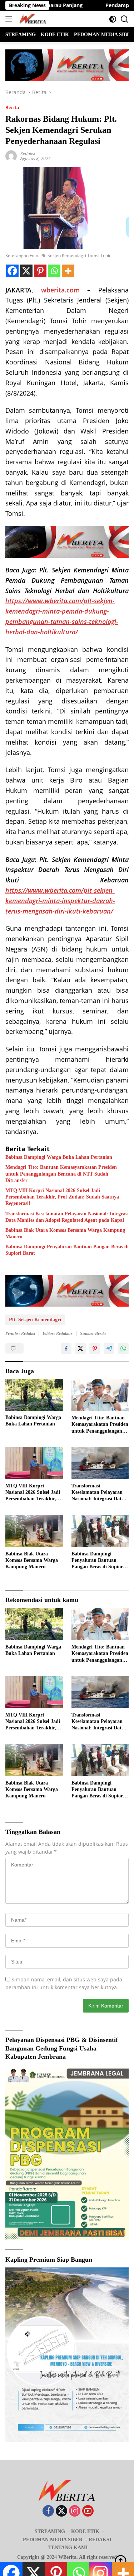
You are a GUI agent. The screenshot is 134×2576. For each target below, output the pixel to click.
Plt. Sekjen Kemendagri (35, 1320)
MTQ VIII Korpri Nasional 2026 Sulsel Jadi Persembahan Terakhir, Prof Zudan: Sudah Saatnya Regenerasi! (62, 1197)
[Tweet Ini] (80, 1348)
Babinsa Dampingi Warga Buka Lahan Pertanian (59, 1157)
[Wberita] (32, 19)
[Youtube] (88, 2511)
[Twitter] (61, 2511)
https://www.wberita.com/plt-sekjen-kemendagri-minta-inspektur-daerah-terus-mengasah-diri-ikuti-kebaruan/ (60, 901)
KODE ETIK (85, 2531)
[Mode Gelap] (113, 19)
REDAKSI (100, 2540)
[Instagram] (75, 2511)
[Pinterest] (40, 271)
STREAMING (50, 2531)
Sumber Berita (93, 1333)
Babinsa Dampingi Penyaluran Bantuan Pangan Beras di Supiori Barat (67, 1250)
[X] (26, 271)
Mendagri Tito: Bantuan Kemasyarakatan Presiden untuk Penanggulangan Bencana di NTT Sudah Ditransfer (61, 1174)
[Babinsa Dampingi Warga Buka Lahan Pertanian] (34, 1395)
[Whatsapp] (54, 271)
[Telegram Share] (109, 1348)
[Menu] (10, 19)
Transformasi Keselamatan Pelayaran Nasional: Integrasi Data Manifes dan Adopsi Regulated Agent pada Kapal (67, 1217)
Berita (12, 107)
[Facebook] (12, 271)
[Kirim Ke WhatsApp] (123, 1348)
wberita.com (60, 290)
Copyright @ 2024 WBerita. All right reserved (67, 2557)
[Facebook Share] (66, 1348)
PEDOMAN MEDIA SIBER (53, 2540)
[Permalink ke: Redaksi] (11, 156)
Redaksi (28, 153)
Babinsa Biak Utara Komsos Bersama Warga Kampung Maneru (65, 1233)
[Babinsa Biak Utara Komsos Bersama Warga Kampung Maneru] (34, 1531)
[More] (68, 271)
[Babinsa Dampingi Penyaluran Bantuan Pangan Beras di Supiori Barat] (100, 1531)
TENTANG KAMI (68, 2548)
